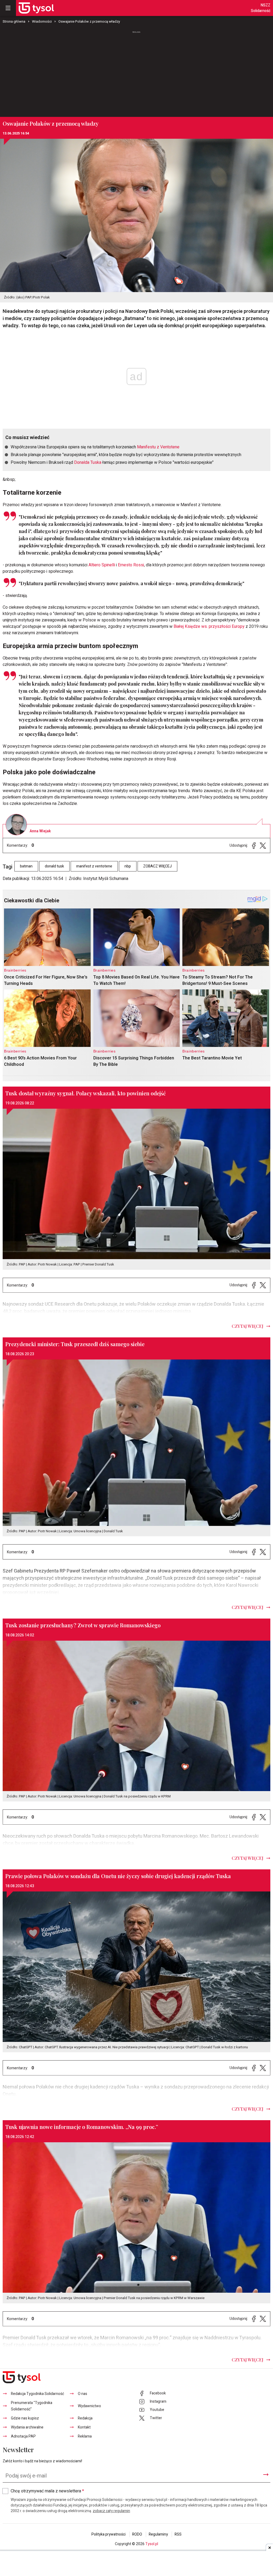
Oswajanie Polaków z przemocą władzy (89, 21)
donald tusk (54, 866)
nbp (128, 866)
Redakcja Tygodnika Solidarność (37, 2394)
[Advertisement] (136, 74)
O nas (83, 2394)
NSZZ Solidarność (261, 8)
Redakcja (85, 2418)
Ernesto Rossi (131, 565)
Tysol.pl (152, 2544)
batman (26, 866)
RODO (137, 2534)
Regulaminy (158, 2534)
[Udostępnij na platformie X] (263, 845)
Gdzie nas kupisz (25, 2418)
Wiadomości (42, 21)
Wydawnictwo (89, 2406)
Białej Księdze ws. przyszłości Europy (209, 626)
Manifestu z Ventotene (158, 447)
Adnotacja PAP (23, 2436)
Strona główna (14, 21)
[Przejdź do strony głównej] (36, 8)
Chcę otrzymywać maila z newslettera (47, 2491)
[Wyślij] (266, 2475)
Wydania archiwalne (27, 2427)
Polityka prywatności (109, 2534)
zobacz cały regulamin (111, 2511)
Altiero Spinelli (102, 565)
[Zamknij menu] (8, 8)
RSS (178, 2534)
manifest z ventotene (94, 866)
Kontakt (84, 2427)
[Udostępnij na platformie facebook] (254, 845)
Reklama (85, 2436)
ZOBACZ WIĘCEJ (157, 866)
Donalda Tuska (88, 462)
